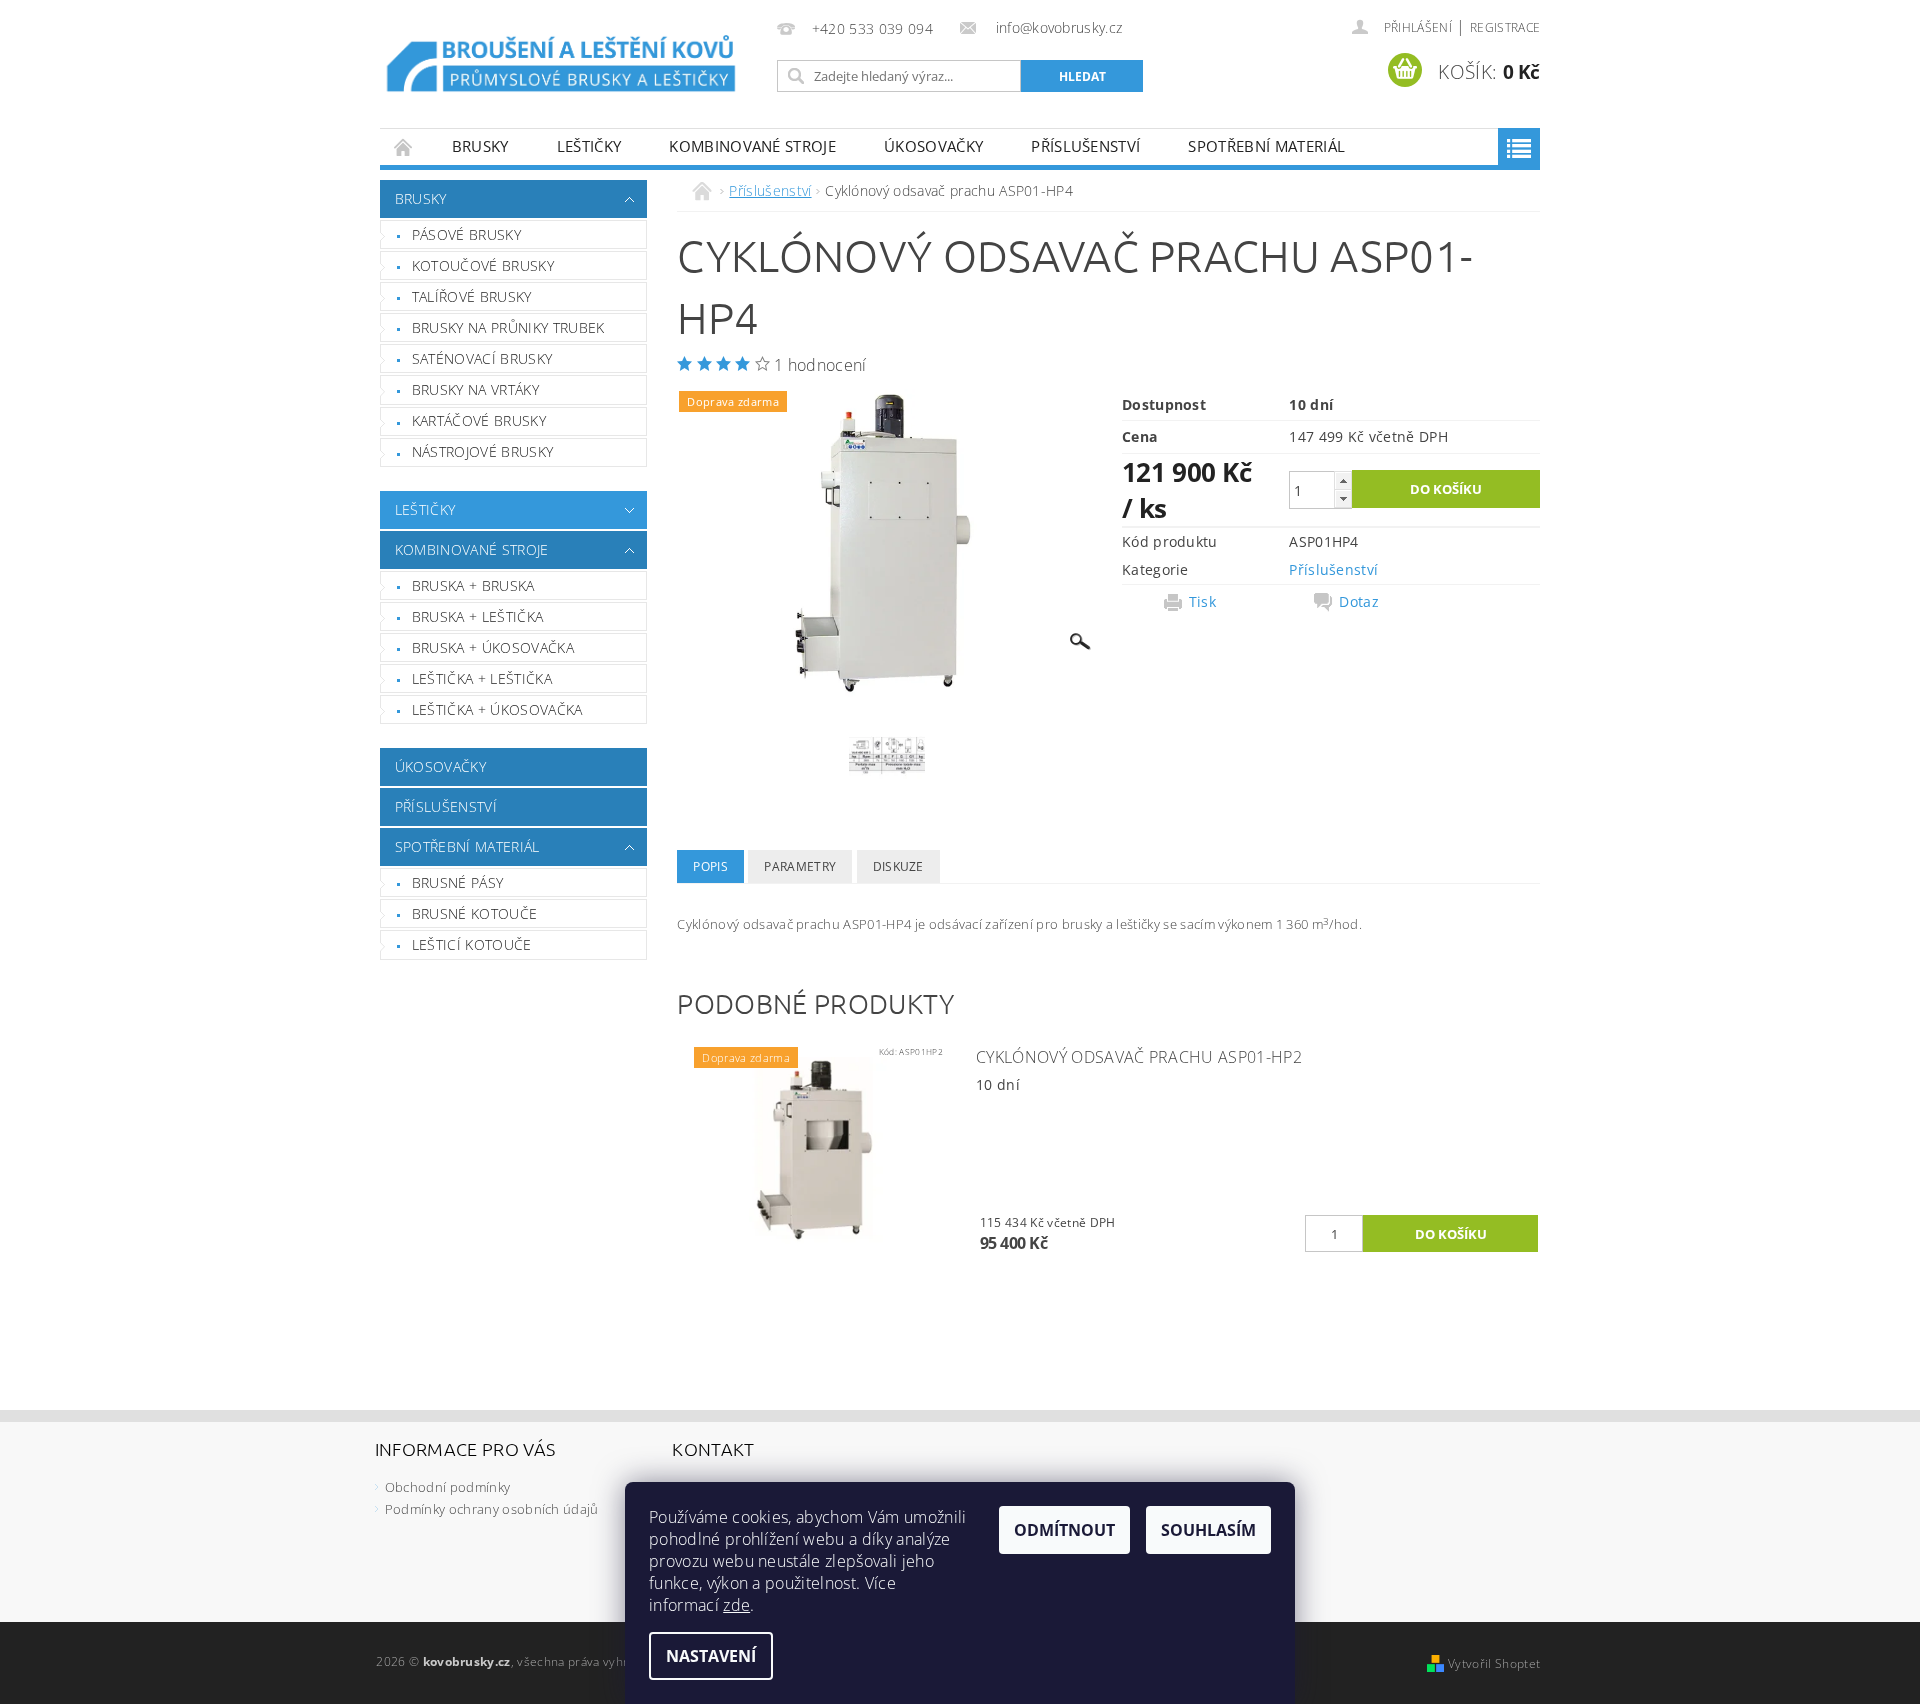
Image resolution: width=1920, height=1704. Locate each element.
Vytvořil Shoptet (1494, 1663)
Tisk (1202, 602)
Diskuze (898, 866)
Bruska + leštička (477, 616)
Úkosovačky (933, 146)
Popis (710, 866)
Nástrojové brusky (482, 451)
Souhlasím (1208, 1530)
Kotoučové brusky (483, 265)
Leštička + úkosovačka (497, 709)
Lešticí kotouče (472, 944)
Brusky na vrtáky (475, 389)
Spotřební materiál (1266, 146)
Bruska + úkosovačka (493, 647)
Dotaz (1359, 602)
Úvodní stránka (404, 146)
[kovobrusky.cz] (564, 66)
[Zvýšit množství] (1343, 480)
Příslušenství (1085, 146)
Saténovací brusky (482, 358)
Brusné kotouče (474, 913)
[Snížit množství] (1343, 498)
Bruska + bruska (473, 585)
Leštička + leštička (482, 678)
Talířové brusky (472, 296)
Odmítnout (1064, 1530)
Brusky (480, 146)
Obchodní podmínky (447, 1487)
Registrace (1505, 27)
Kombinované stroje (752, 146)
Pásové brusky (466, 234)
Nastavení (711, 1656)
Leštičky (589, 146)
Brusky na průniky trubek (508, 327)
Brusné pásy (458, 882)
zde (736, 1605)
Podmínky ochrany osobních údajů (492, 1509)
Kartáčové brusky (479, 420)
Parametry (800, 866)
